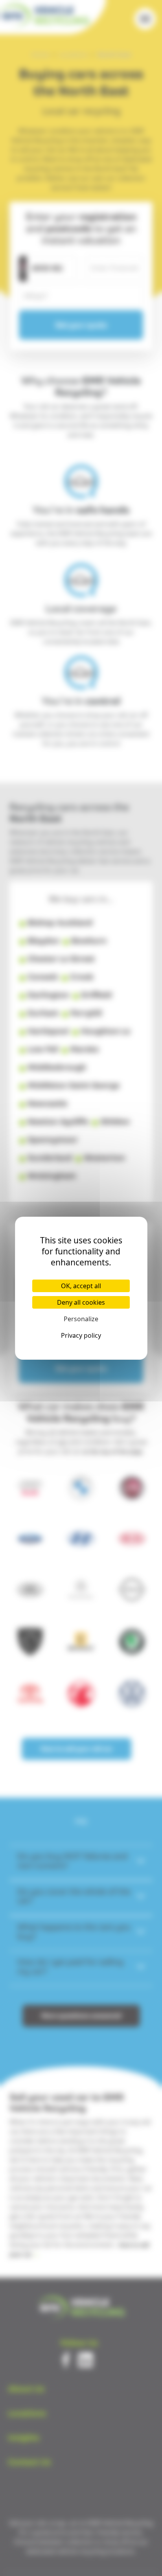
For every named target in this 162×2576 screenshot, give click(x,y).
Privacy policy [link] (81, 1335)
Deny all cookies (81, 1302)
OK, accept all (81, 1286)
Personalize (81, 1319)
